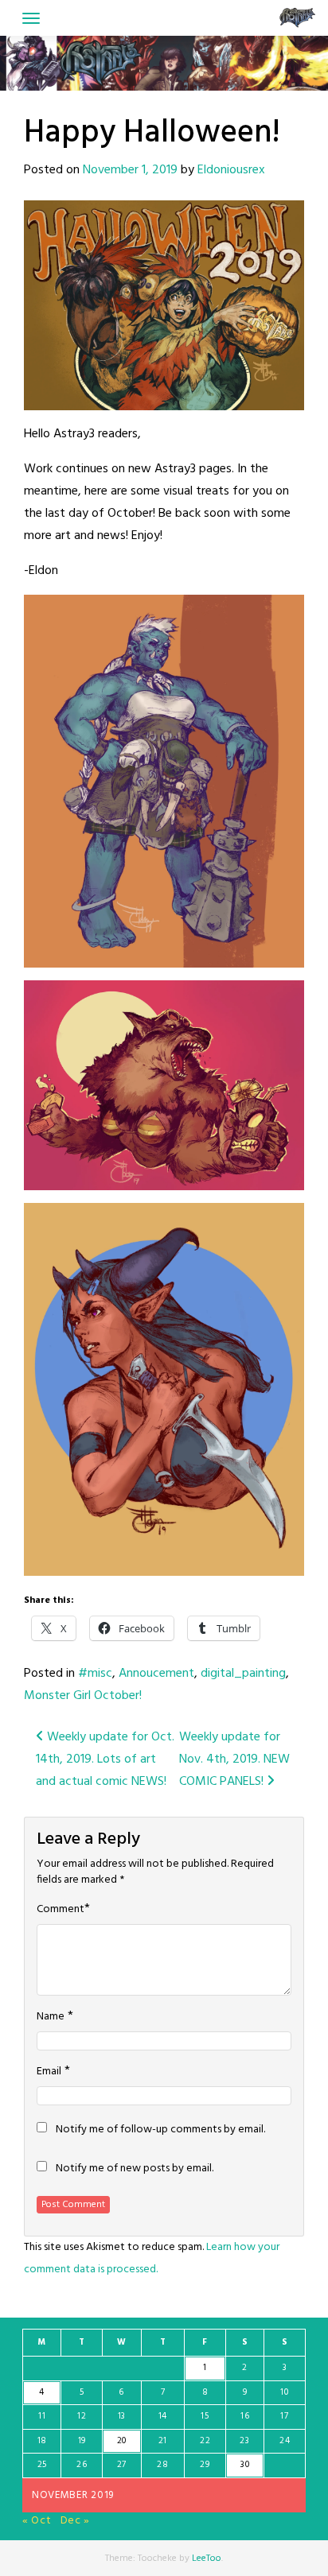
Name (51, 2017)
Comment (61, 1910)
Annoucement (156, 1674)
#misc (95, 1674)
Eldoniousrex (231, 170)
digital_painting (243, 1674)
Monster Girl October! (83, 1696)
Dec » (76, 2521)
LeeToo (207, 2559)
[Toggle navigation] (31, 18)
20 (122, 2441)
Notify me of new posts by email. (135, 2169)
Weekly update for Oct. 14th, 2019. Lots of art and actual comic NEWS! (105, 1759)
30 (245, 2465)
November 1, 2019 (130, 170)
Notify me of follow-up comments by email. (160, 2130)
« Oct (37, 2521)
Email (49, 2072)
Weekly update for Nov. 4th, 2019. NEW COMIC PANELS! (234, 1759)
